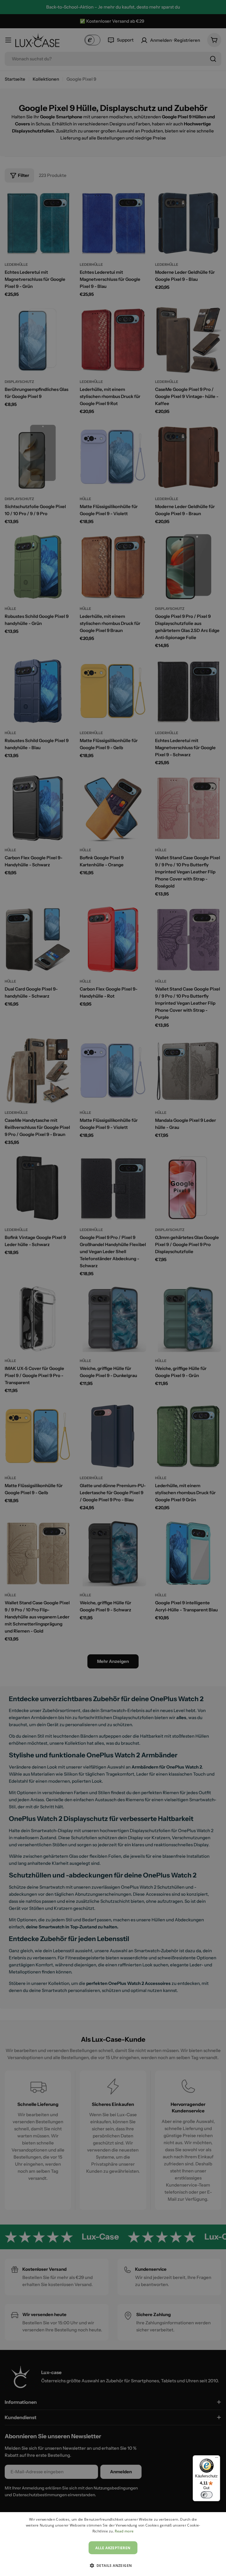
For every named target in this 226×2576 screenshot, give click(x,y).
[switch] (207, 2495)
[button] (113, 2565)
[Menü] (217, 2459)
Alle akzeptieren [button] (113, 2548)
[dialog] (113, 2544)
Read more (124, 2531)
